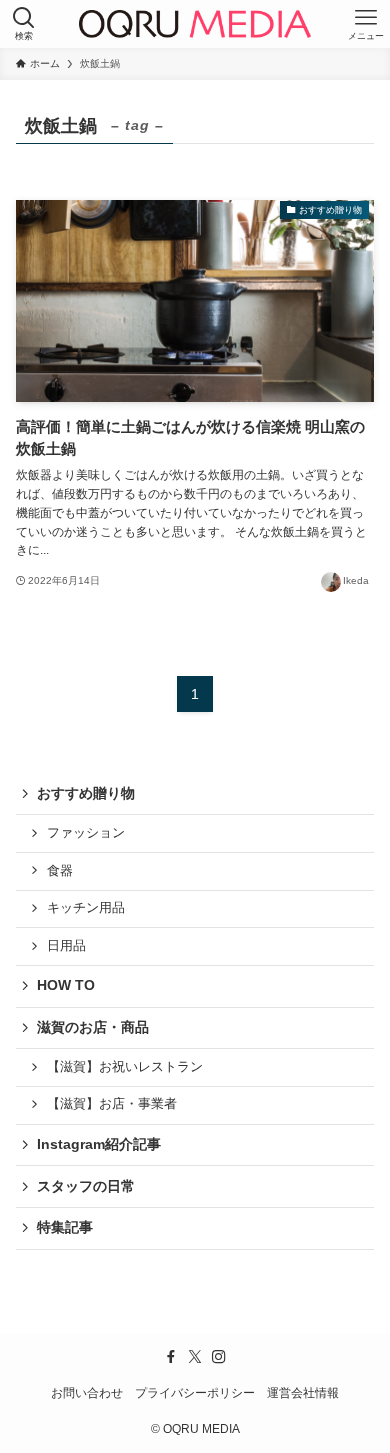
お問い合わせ (87, 1392)
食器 (60, 871)
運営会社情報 (303, 1392)
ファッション (86, 833)
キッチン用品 (86, 908)
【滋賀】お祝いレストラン (125, 1067)
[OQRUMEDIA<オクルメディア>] (194, 24)
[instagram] (219, 1357)
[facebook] (171, 1357)
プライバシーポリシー (195, 1392)
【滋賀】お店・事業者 (112, 1104)
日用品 (66, 946)
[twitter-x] (195, 1357)
